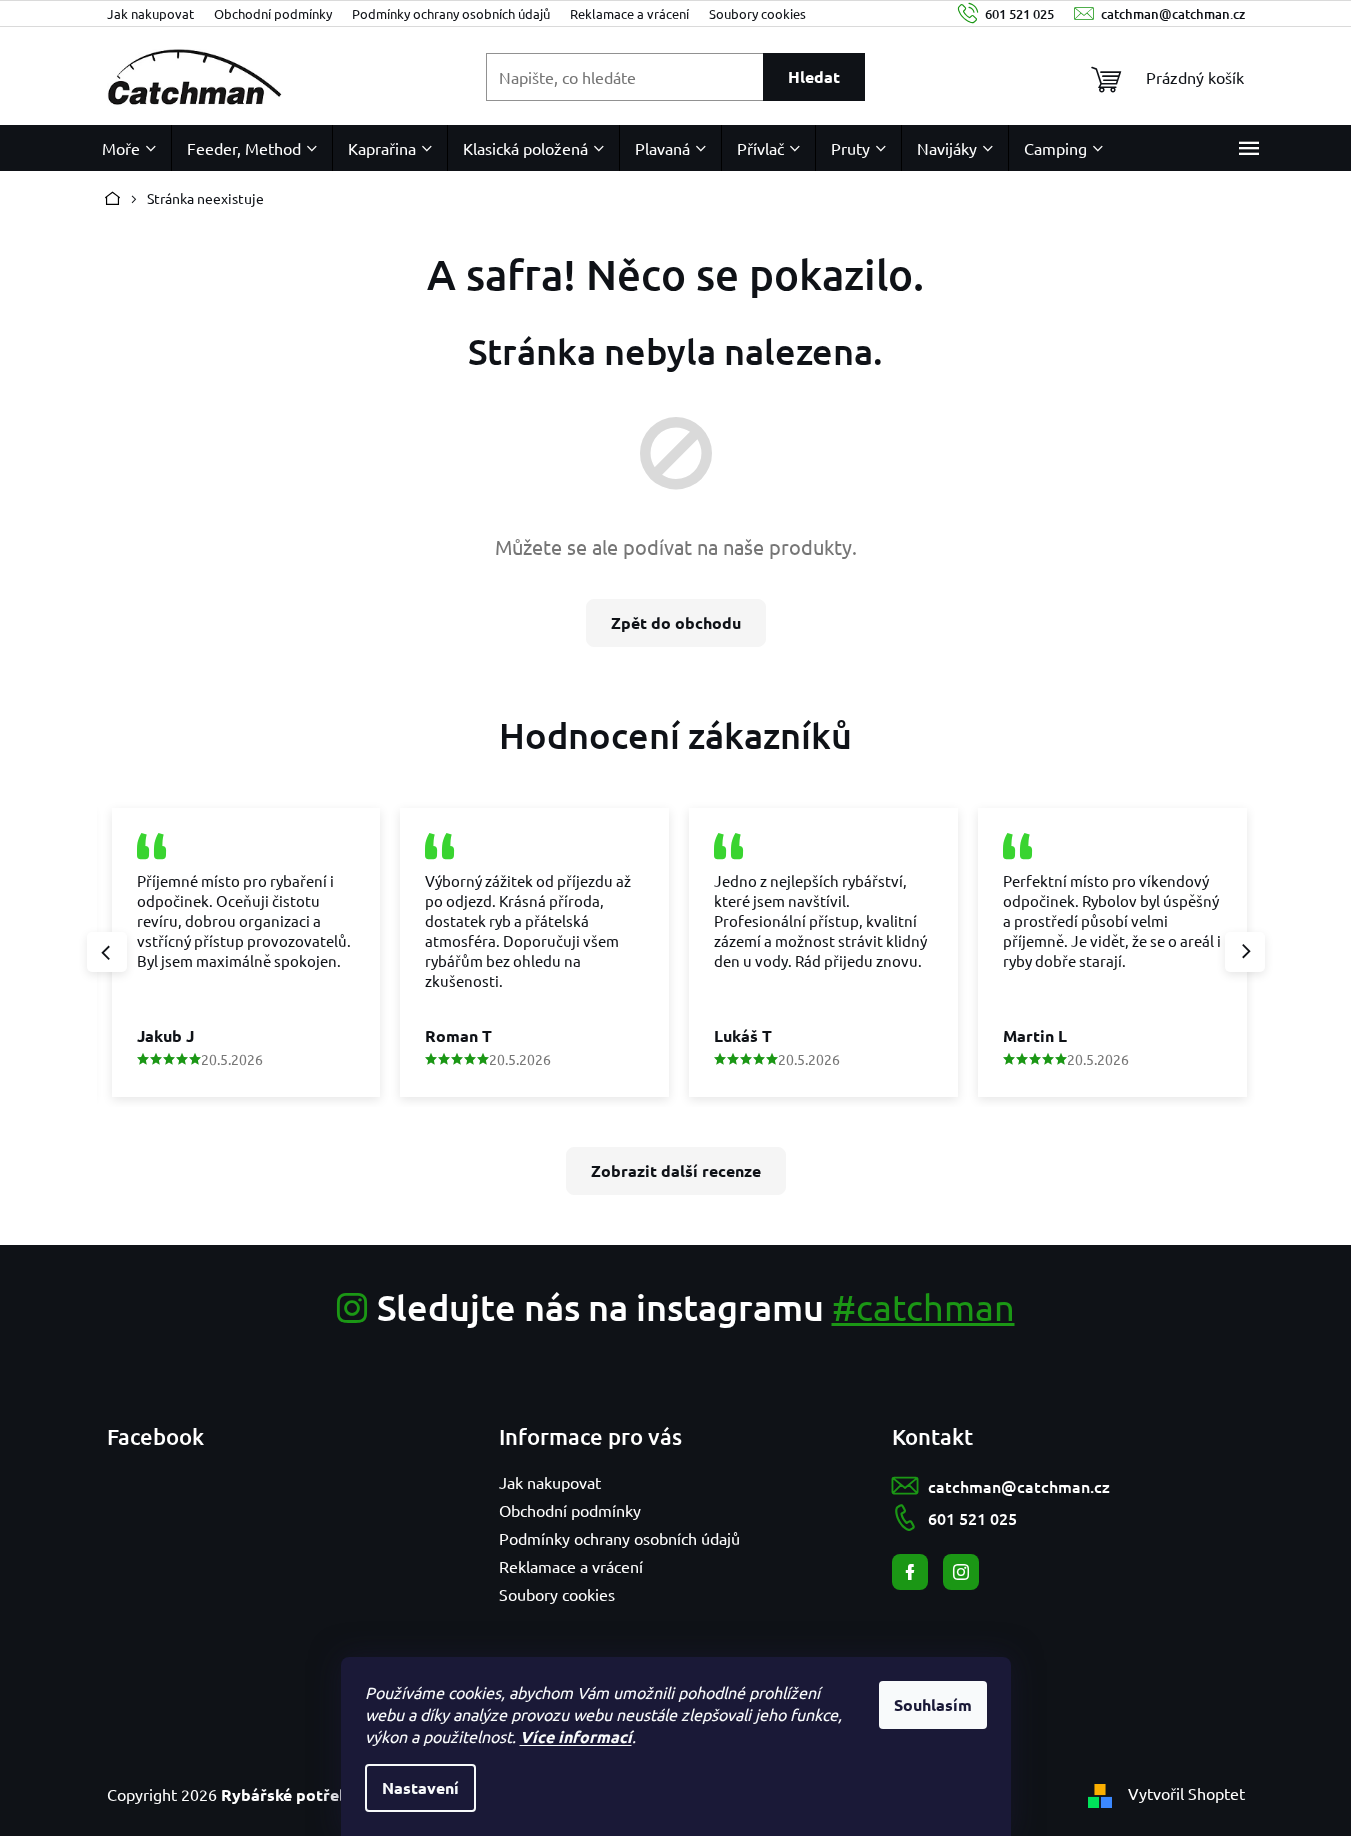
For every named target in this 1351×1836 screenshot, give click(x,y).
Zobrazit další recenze (676, 1170)
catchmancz (961, 1572)
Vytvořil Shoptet (1186, 1793)
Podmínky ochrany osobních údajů (451, 13)
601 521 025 (972, 1518)
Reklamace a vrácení (629, 13)
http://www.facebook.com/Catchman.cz (910, 1572)
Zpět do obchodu (676, 622)
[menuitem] (129, 148)
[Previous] (107, 952)
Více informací (576, 1736)
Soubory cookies (757, 13)
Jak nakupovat (150, 13)
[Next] (1245, 952)
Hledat (814, 76)
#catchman (923, 1306)
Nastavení (420, 1787)
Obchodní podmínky (273, 13)
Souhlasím (933, 1704)
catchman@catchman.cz (1019, 1486)
